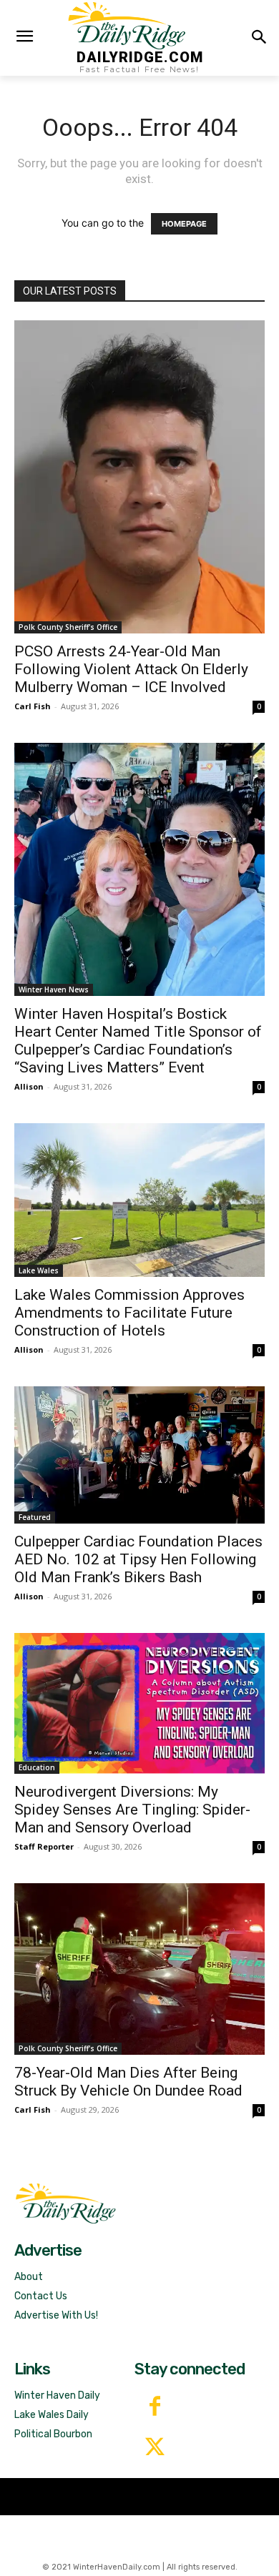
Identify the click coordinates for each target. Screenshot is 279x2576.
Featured (35, 1517)
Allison (29, 1086)
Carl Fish (33, 706)
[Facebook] (155, 2408)
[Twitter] (155, 2448)
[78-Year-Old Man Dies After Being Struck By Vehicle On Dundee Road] (139, 1969)
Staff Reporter (44, 1846)
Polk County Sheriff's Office (68, 627)
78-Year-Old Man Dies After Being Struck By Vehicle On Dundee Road (128, 2082)
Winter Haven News (54, 990)
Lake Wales (39, 1270)
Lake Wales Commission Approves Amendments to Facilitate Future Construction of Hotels (129, 1313)
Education (37, 1767)
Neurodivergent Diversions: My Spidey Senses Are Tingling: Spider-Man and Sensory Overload (132, 1810)
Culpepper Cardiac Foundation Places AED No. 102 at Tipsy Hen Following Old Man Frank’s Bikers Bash (138, 1559)
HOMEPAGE (184, 224)
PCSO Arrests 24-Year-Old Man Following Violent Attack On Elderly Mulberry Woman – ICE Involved (131, 669)
